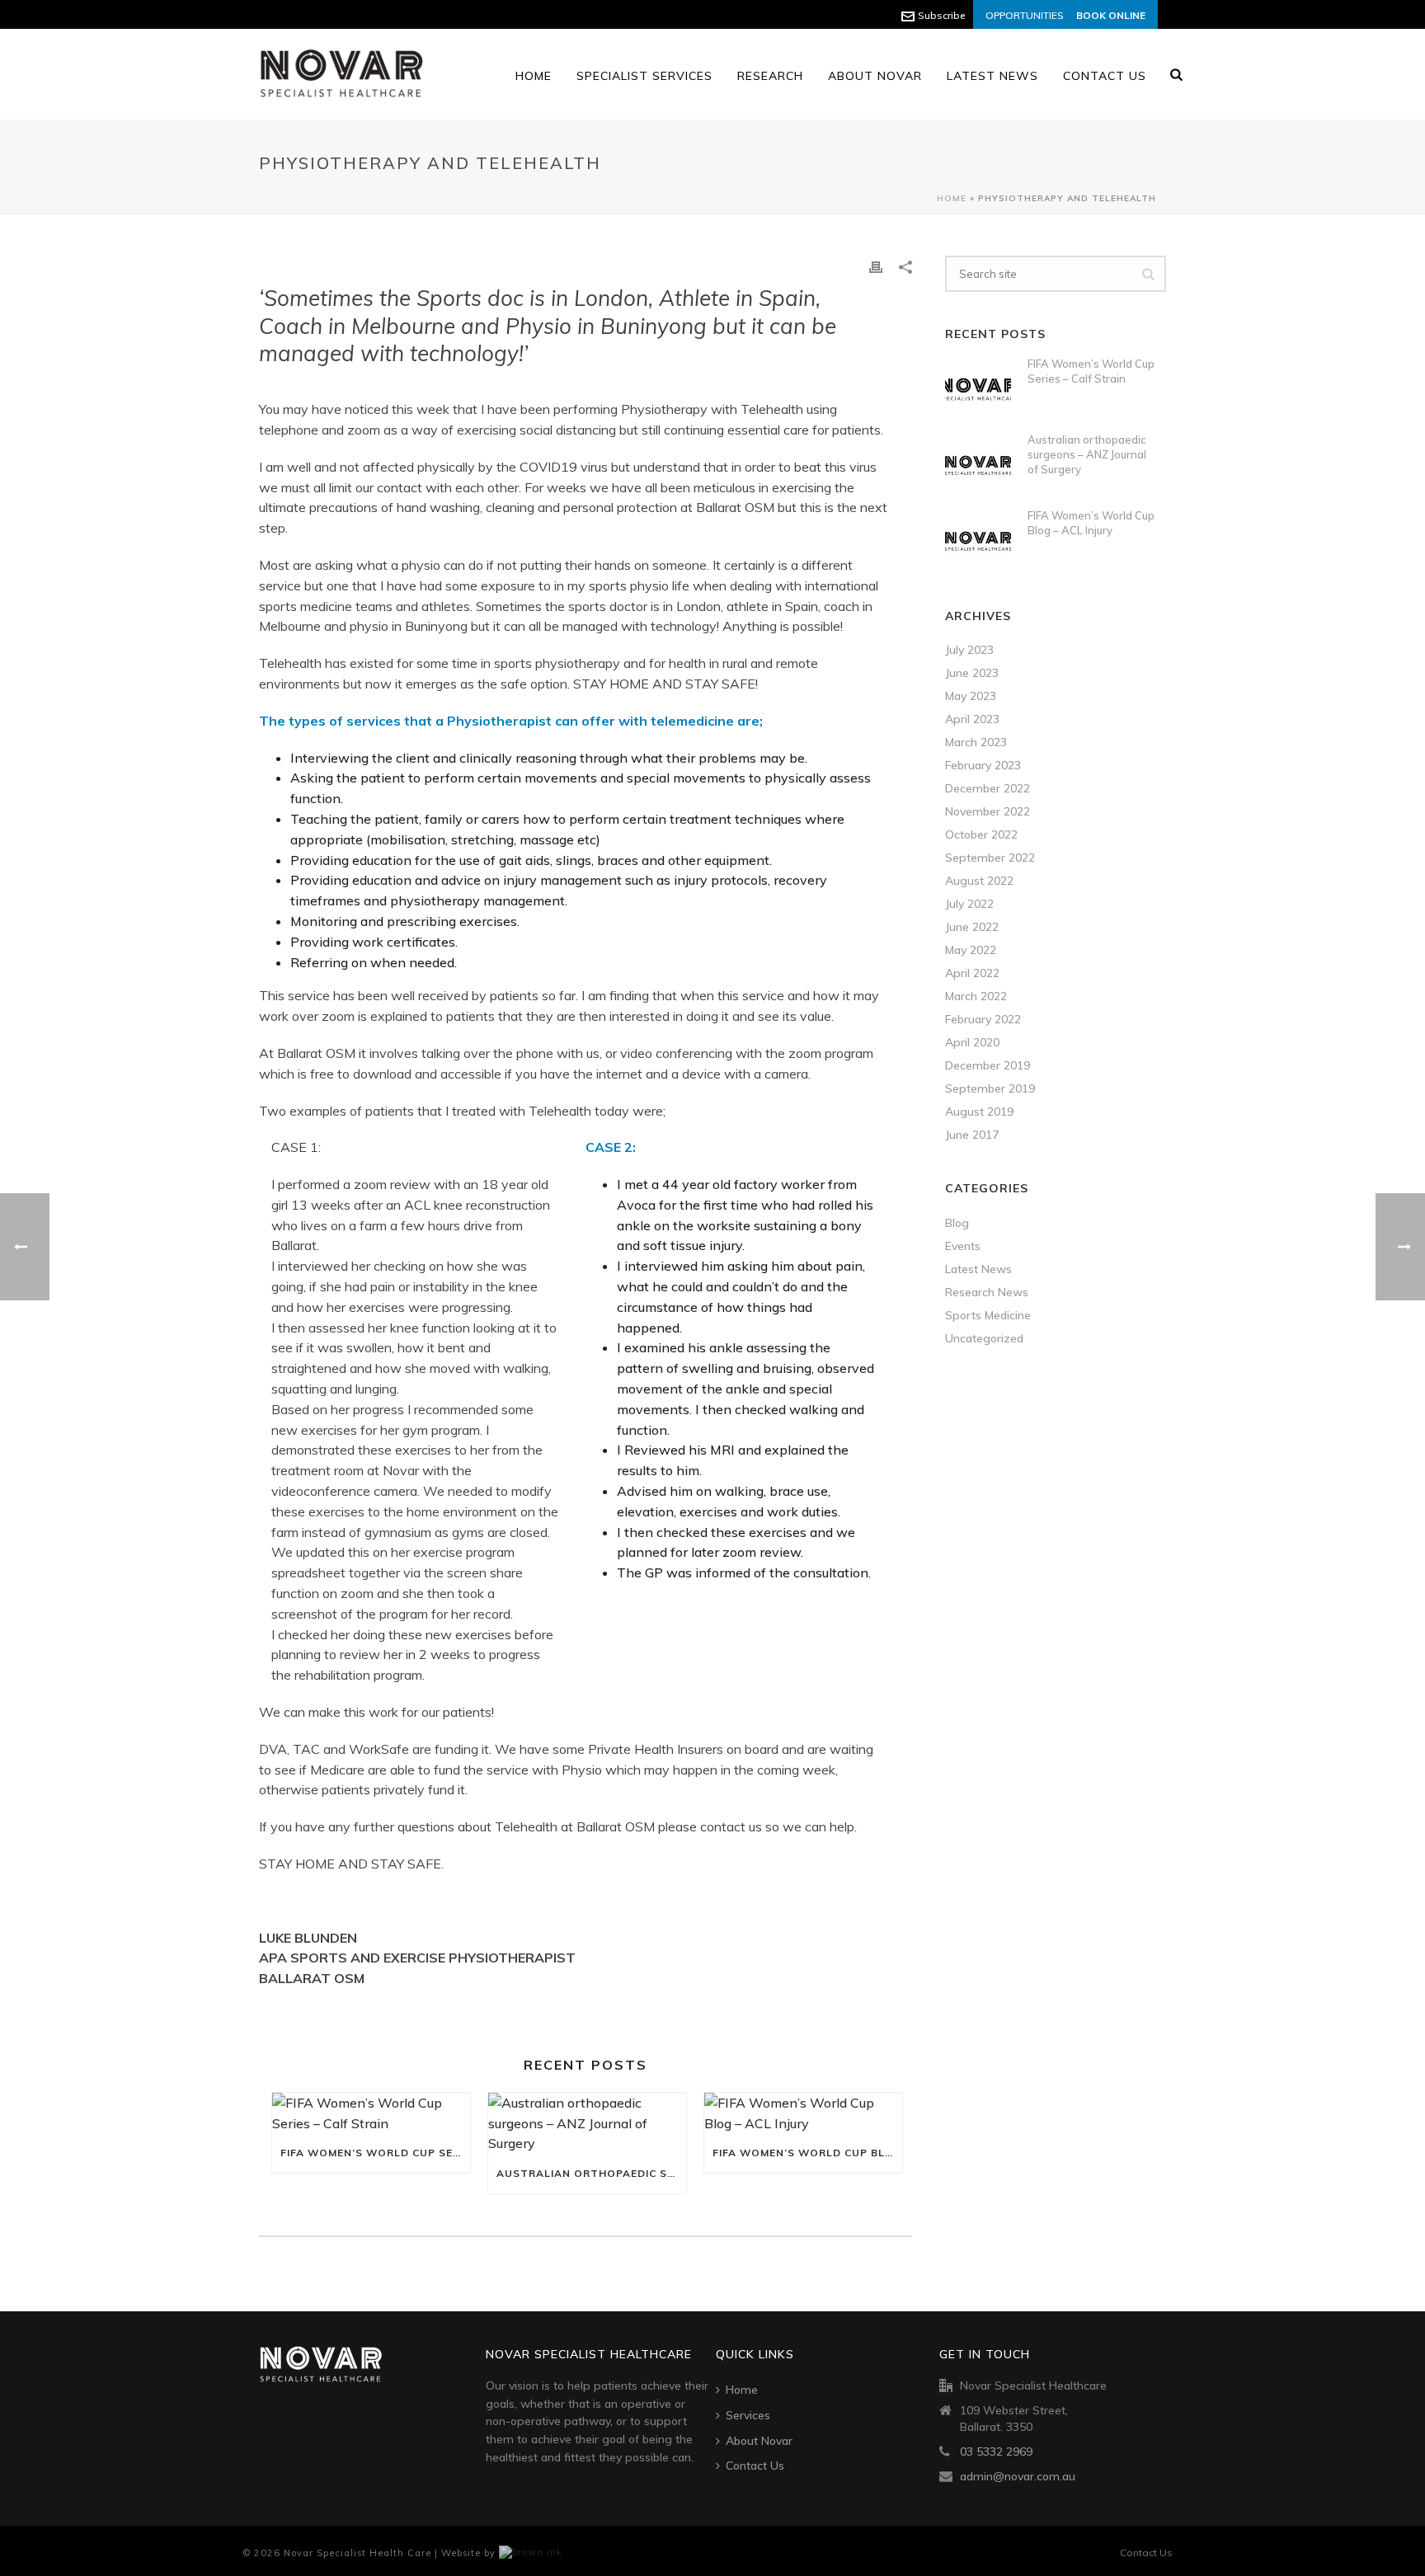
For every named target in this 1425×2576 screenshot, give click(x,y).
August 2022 (979, 881)
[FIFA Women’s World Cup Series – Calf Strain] (371, 2113)
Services (748, 2415)
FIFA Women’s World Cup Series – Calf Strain (375, 2153)
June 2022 (972, 927)
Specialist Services (644, 76)
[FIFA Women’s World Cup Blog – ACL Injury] (803, 2113)
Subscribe (941, 15)
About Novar (875, 76)
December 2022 (988, 788)
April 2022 (972, 973)
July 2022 (969, 904)
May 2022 (971, 950)
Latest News (992, 76)
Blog (957, 1223)
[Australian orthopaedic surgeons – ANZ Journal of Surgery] (587, 2123)
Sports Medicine (988, 1315)
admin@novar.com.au (1018, 2476)
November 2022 (988, 811)
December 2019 (988, 1065)
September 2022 (990, 858)
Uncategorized (984, 1338)
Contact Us (1105, 76)
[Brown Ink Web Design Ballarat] (531, 2553)
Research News (987, 1292)
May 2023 (971, 696)
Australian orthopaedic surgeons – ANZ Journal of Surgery (591, 2173)
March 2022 (976, 996)
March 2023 (976, 742)
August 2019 (979, 1112)
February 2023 (983, 765)
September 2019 (990, 1088)
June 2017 (972, 1135)
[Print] (876, 266)
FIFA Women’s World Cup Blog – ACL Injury (807, 2153)
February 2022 (983, 1019)
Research (770, 76)
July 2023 (969, 650)
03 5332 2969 (996, 2451)
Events (963, 1246)
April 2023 (972, 719)
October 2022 (981, 834)
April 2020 (972, 1042)
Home (534, 76)
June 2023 (972, 673)
